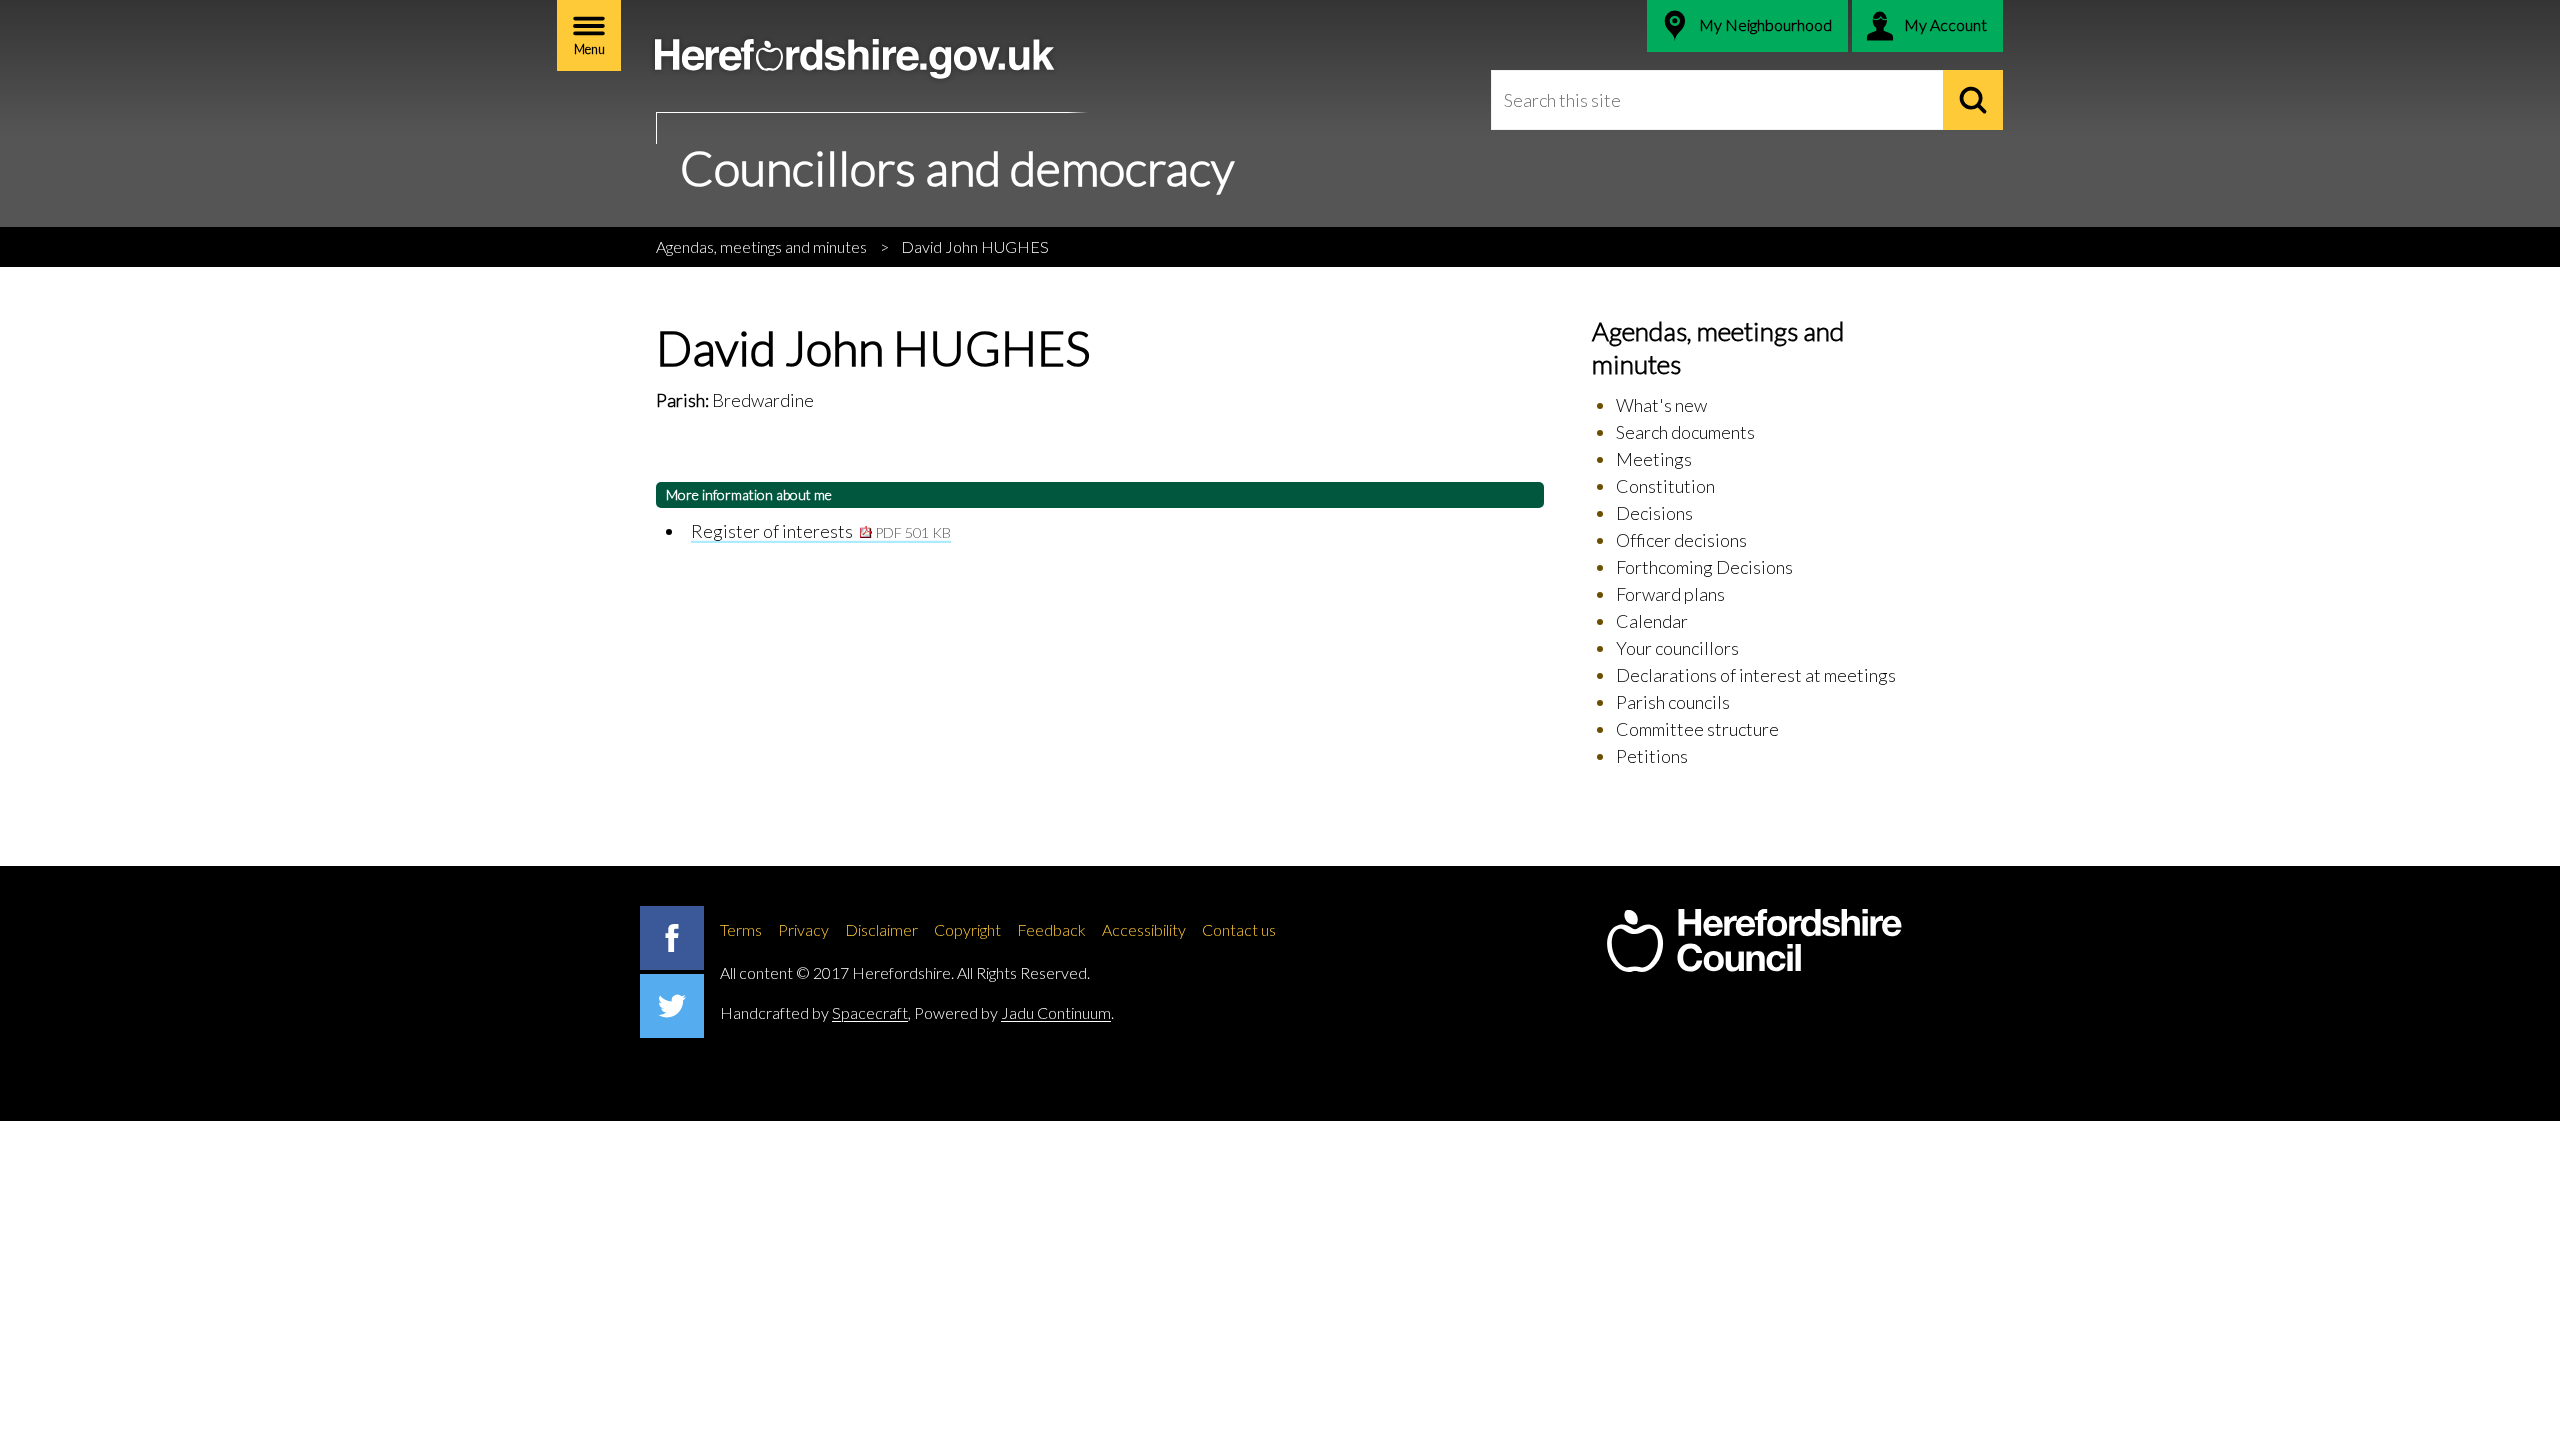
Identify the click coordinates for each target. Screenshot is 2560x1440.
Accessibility (1144, 929)
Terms (741, 929)
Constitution (1665, 486)
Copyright (967, 929)
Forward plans (1670, 594)
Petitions (1652, 756)
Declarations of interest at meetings (1756, 675)
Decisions (1654, 513)
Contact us (1239, 929)
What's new (1661, 405)
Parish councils (1673, 702)
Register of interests (821, 531)
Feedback (1051, 929)
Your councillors (1677, 648)
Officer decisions (1681, 540)
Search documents (1685, 432)
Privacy (803, 929)
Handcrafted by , (815, 1012)
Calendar (1652, 621)
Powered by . (1014, 1012)
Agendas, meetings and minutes (761, 246)
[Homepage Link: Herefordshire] (1754, 941)
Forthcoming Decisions (1704, 567)
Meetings (1654, 459)
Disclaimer (881, 929)
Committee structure (1697, 729)
